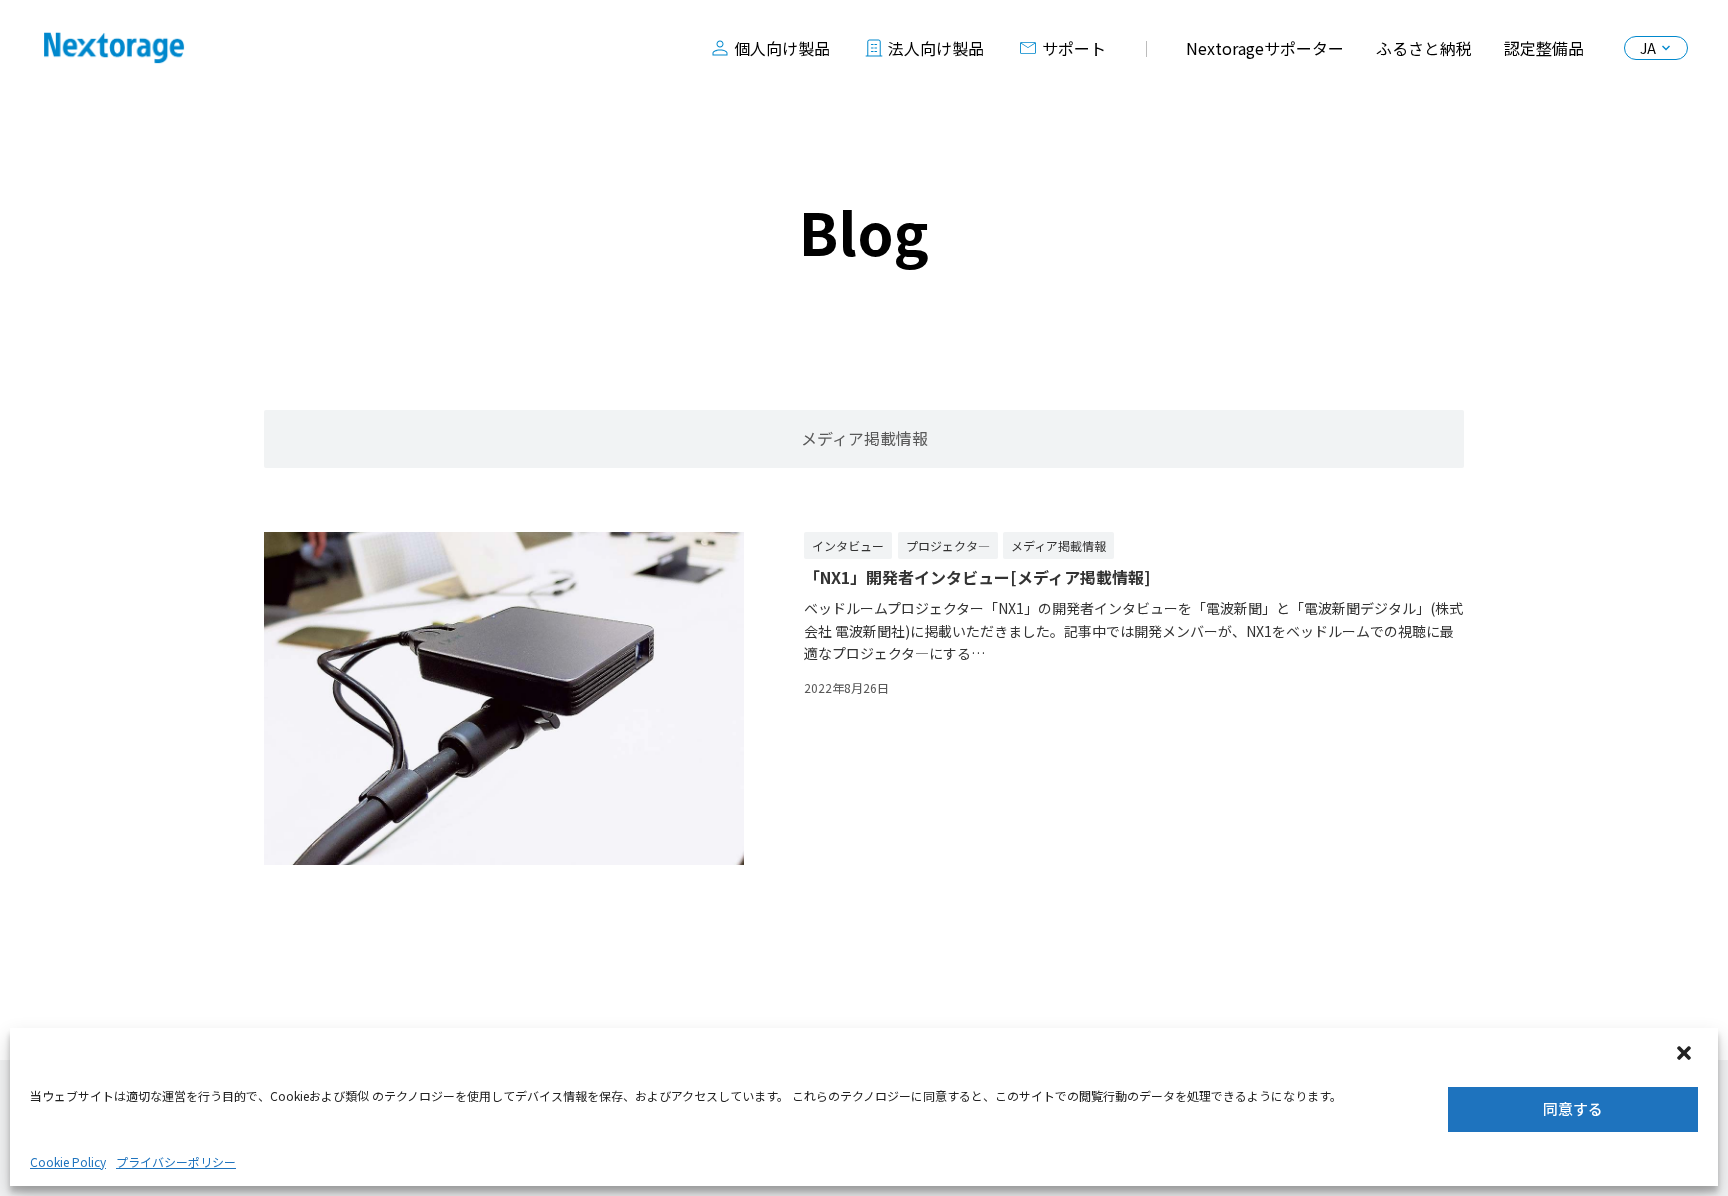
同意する (1573, 1108)
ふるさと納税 (1424, 48)
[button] (1686, 1055)
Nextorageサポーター (1265, 48)
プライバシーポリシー (176, 1161)
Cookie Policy (68, 1161)
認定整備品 (1544, 48)
